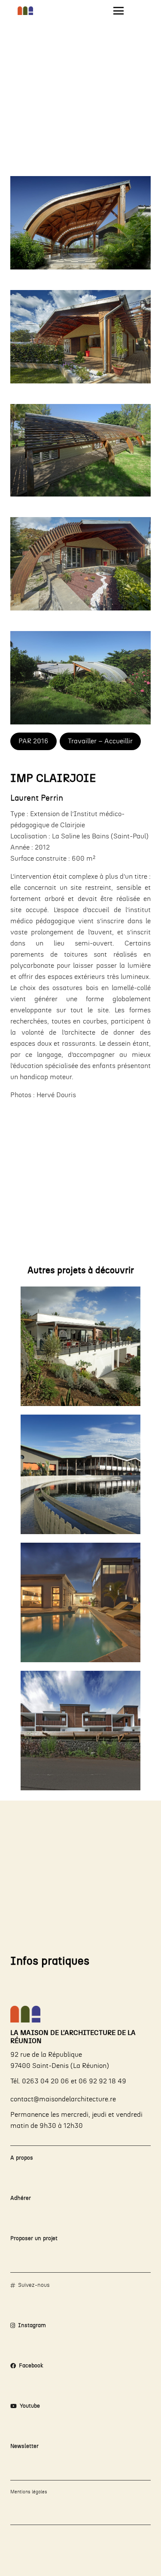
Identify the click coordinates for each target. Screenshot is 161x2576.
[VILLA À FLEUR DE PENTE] (80, 1602)
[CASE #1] (80, 1346)
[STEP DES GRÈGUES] (80, 1474)
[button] (118, 11)
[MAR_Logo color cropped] (25, 11)
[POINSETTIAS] (80, 1731)
